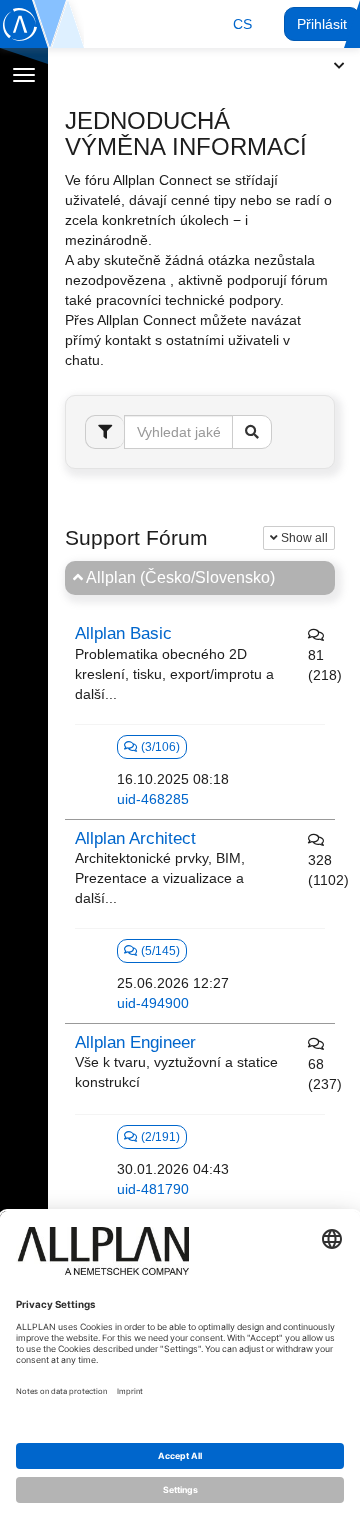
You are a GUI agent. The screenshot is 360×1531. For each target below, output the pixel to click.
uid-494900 (153, 1003)
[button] (242, 24)
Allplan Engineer (135, 1042)
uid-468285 (153, 799)
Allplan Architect (135, 838)
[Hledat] (252, 432)
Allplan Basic (123, 633)
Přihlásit (322, 24)
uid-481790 (153, 1189)
